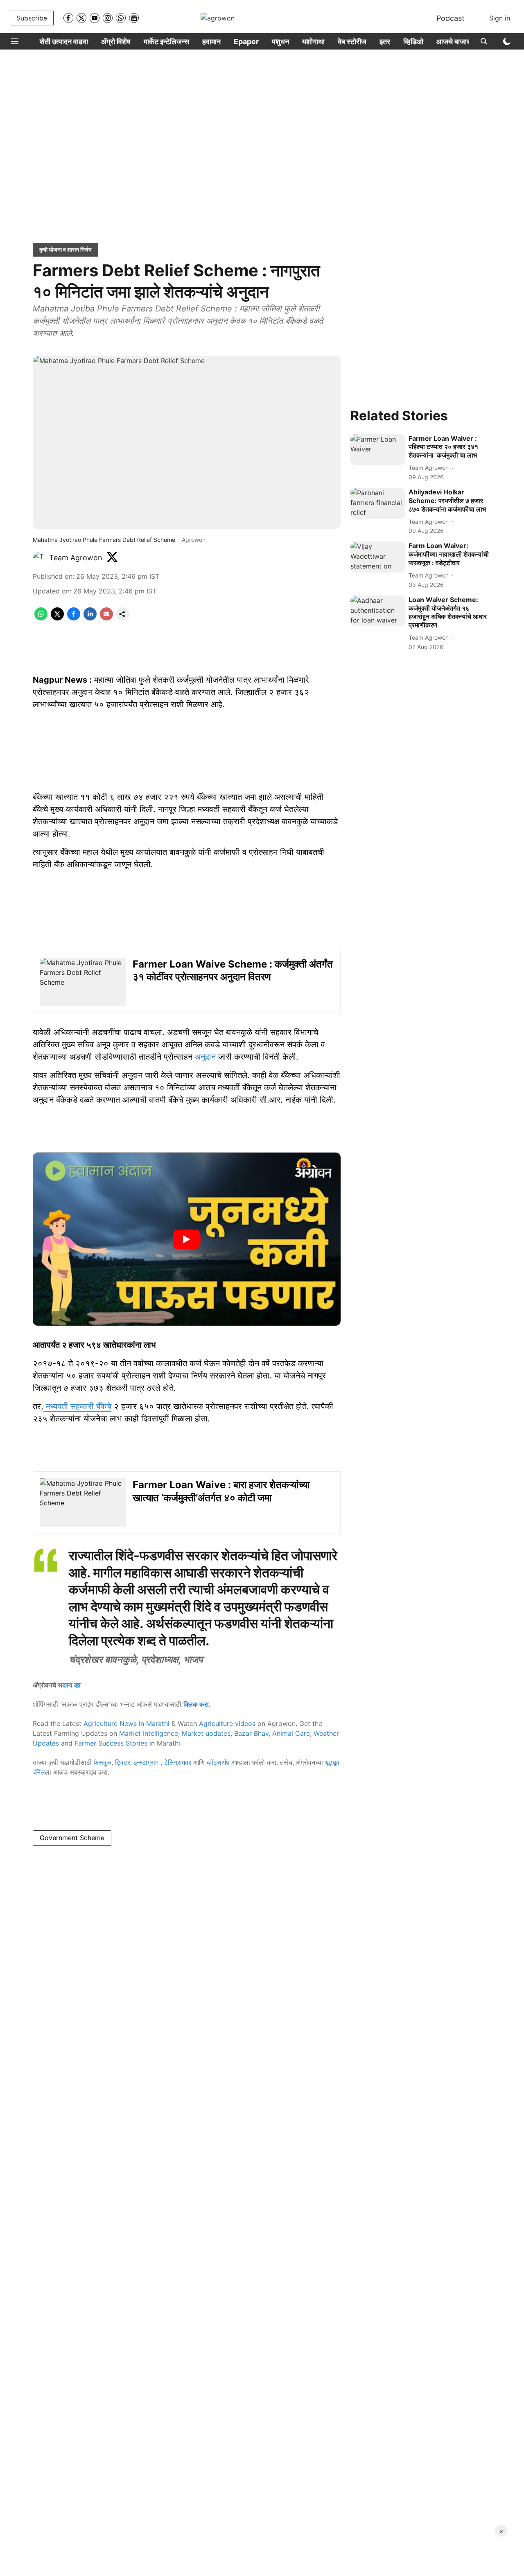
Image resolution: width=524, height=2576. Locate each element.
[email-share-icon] (106, 618)
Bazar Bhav (251, 1733)
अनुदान (205, 1057)
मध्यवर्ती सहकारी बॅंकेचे (77, 1406)
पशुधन (280, 42)
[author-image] (39, 558)
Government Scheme (72, 1838)
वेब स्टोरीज (352, 42)
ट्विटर (123, 1762)
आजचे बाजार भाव (459, 42)
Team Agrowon (76, 558)
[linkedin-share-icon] (90, 618)
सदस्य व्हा (69, 1685)
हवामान (211, 42)
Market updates (206, 1733)
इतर (385, 42)
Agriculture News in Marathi (126, 1723)
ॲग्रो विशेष (116, 42)
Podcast (451, 18)
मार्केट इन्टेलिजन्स (166, 42)
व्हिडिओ (413, 42)
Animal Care (291, 1733)
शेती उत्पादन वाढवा (64, 42)
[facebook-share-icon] (74, 618)
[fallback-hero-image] (378, 450)
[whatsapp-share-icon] (41, 618)
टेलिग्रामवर (178, 1762)
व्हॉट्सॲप (218, 1762)
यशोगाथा (313, 42)
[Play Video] (187, 1239)
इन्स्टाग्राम (147, 1762)
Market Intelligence (149, 1733)
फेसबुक (103, 1762)
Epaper (246, 42)
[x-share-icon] (57, 618)
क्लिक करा (196, 1704)
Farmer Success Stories (111, 1743)
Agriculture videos (227, 1723)
